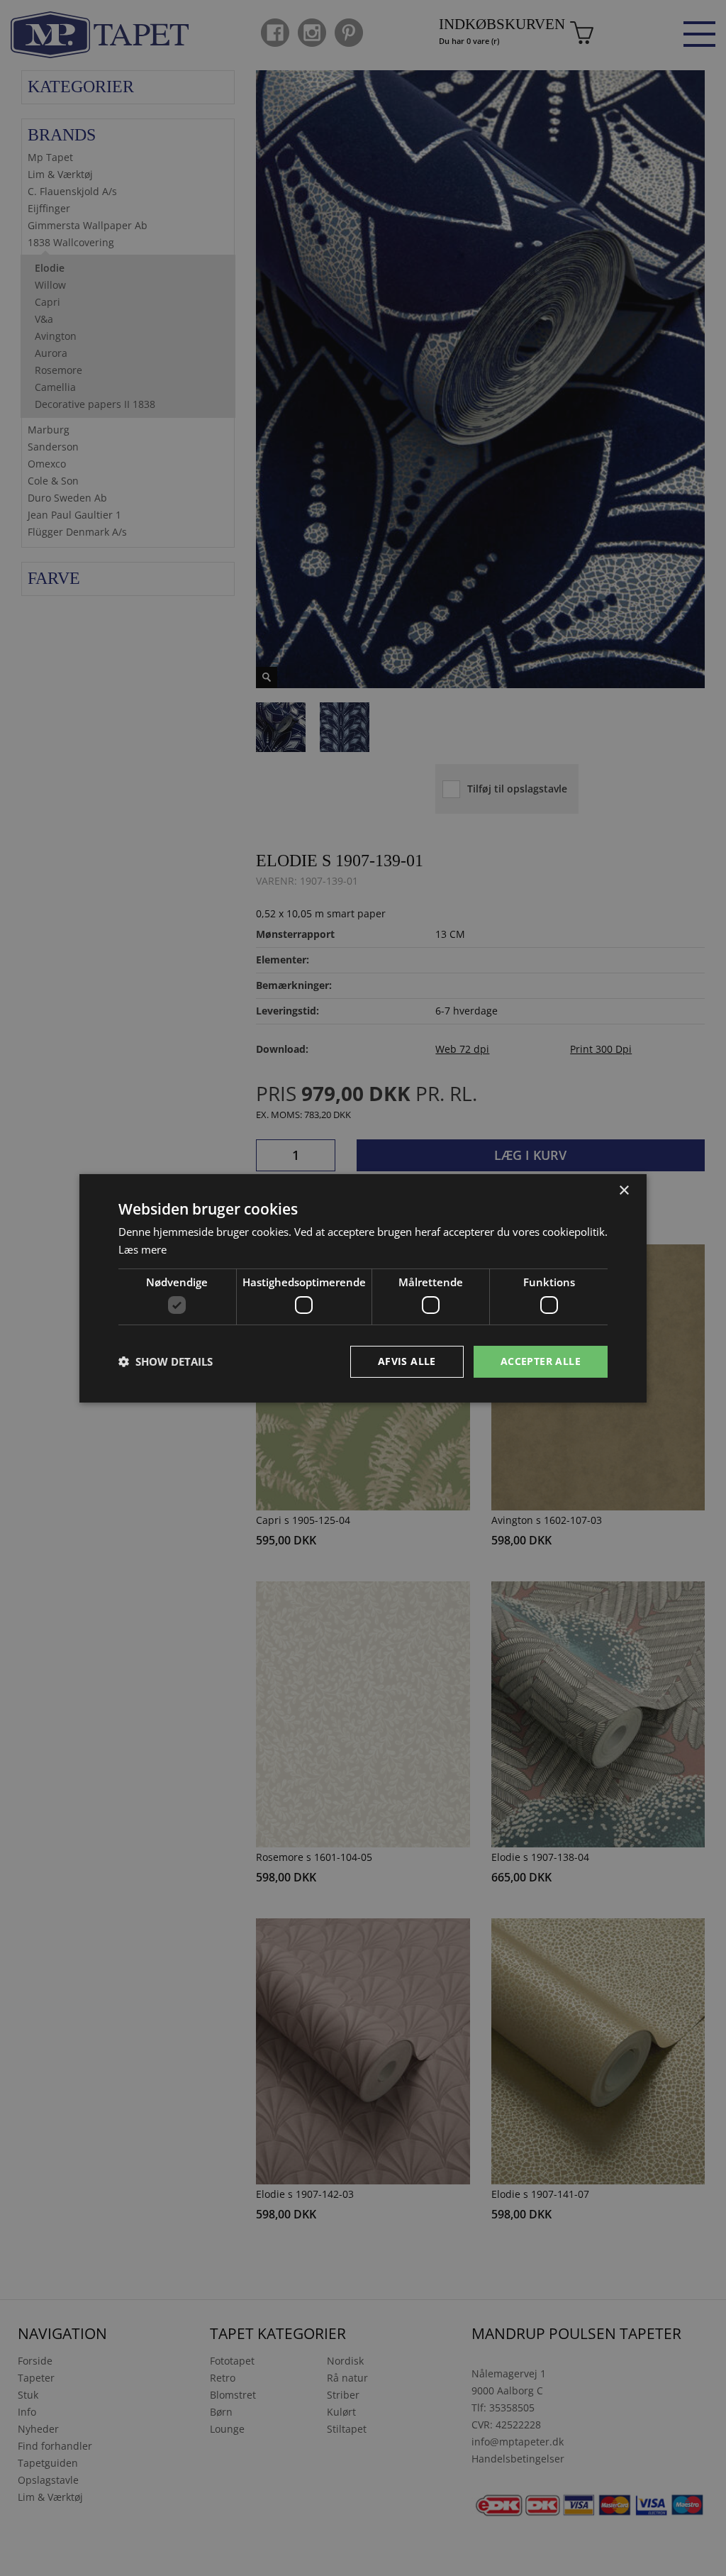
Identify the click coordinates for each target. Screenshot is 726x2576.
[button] (166, 1361)
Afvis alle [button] (407, 1361)
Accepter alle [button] (541, 1361)
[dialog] (363, 1288)
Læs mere (143, 1249)
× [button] (624, 1190)
